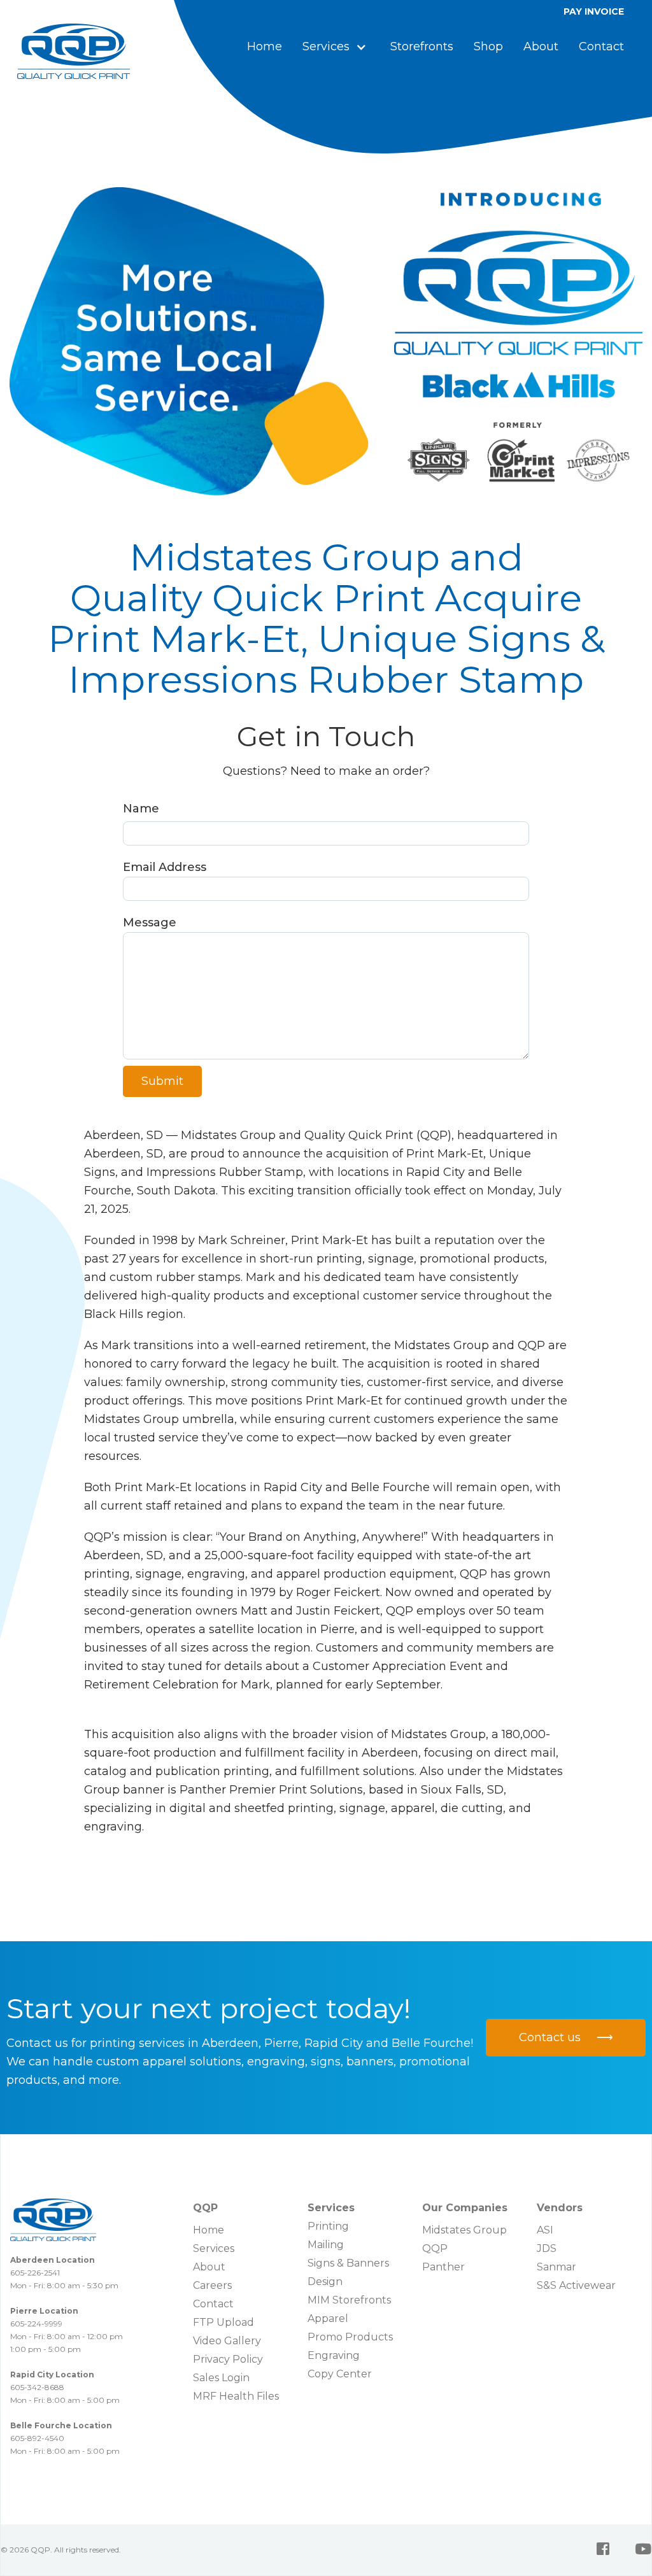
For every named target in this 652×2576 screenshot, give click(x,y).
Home (265, 46)
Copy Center (340, 2374)
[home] (74, 51)
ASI (545, 2230)
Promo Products (350, 2337)
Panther (443, 2267)
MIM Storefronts (349, 2300)
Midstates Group (464, 2230)
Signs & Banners (348, 2263)
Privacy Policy (228, 2359)
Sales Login (221, 2378)
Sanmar (556, 2267)
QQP (435, 2248)
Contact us (566, 2037)
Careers (212, 2285)
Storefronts (422, 46)
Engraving (334, 2355)
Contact (601, 46)
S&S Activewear (576, 2285)
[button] (336, 47)
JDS (547, 2248)
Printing (328, 2226)
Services (214, 2248)
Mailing (326, 2245)
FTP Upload (223, 2322)
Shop (488, 46)
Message (150, 923)
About (541, 46)
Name (141, 809)
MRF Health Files (236, 2396)
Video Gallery (227, 2341)
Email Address (165, 867)
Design (325, 2282)
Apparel (328, 2318)
